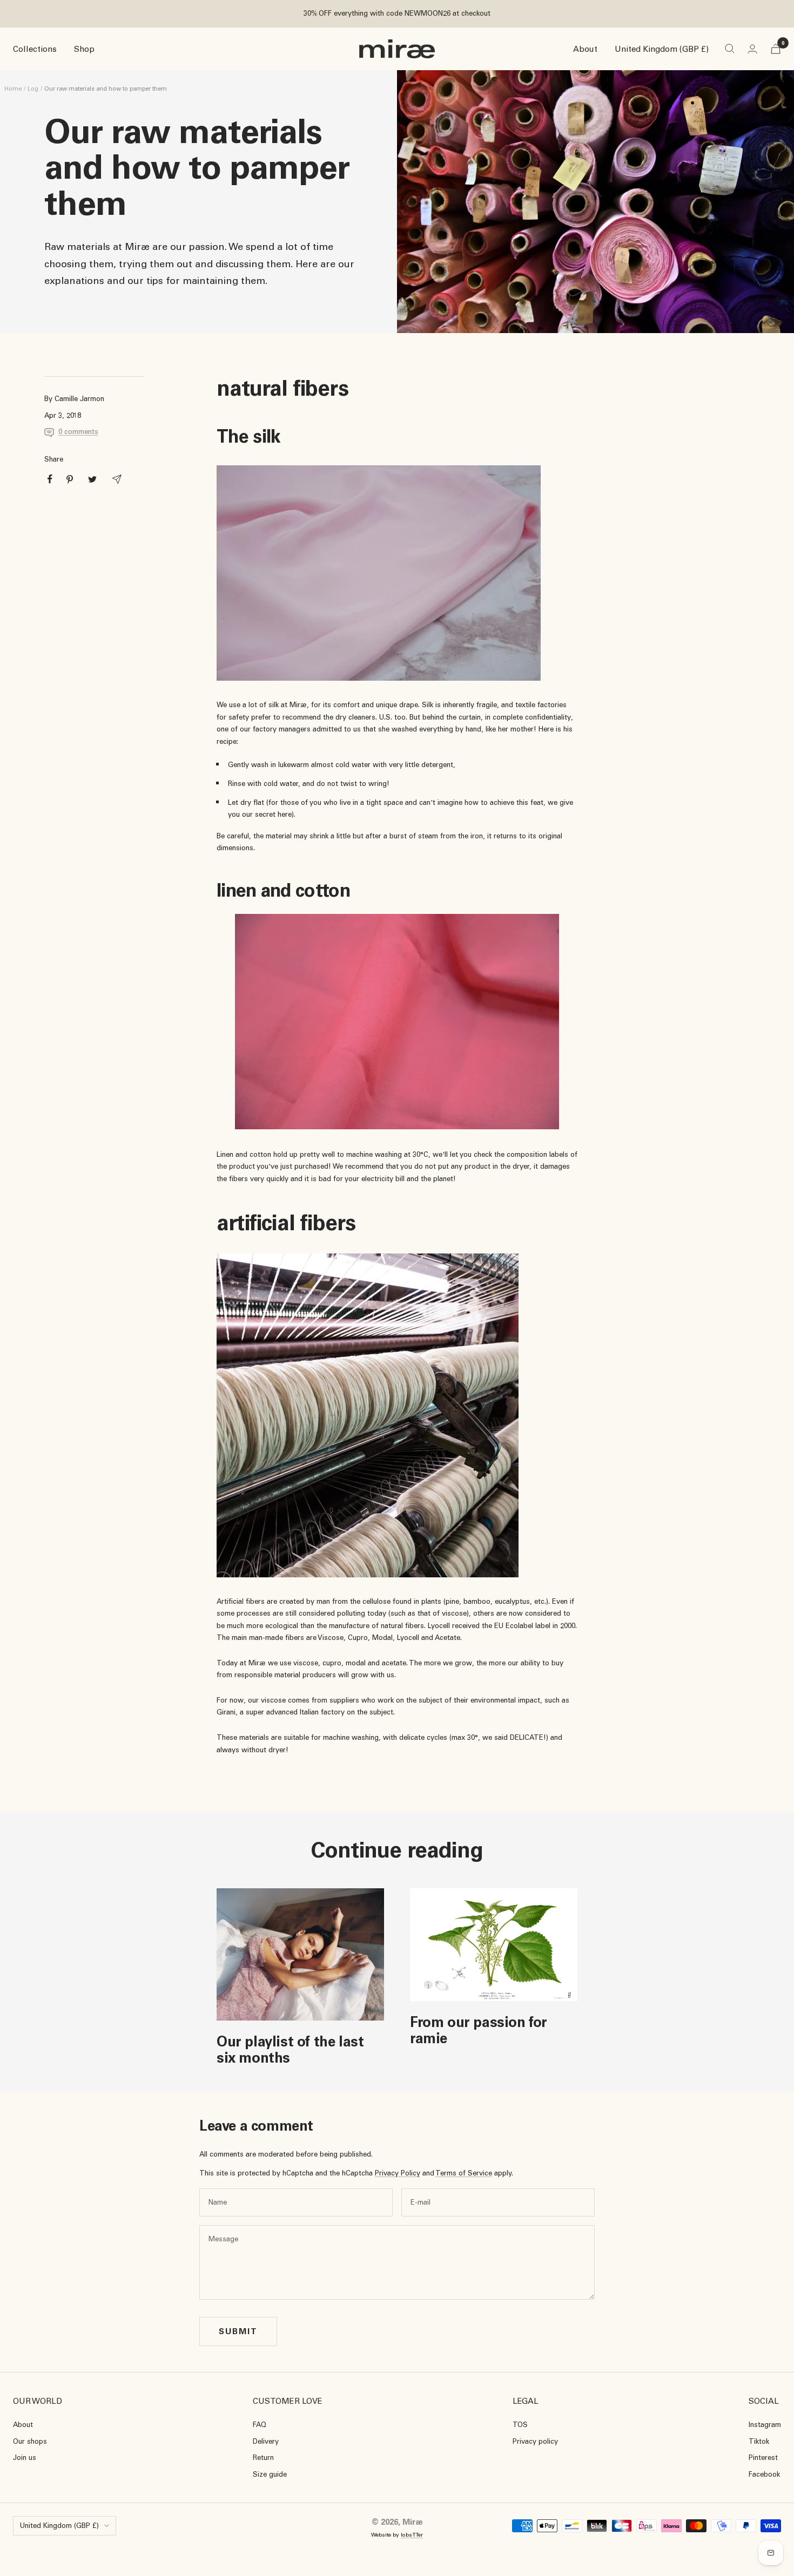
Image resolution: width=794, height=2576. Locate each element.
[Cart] (776, 49)
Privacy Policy (398, 2173)
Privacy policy (535, 2441)
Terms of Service (464, 2173)
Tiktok (759, 2441)
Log (33, 89)
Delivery (266, 2441)
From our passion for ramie (479, 2030)
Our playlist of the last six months (290, 2050)
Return (263, 2458)
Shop (84, 49)
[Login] (752, 49)
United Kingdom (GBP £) (662, 49)
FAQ (260, 2425)
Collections (35, 49)
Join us (25, 2458)
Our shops (30, 2441)
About (585, 49)
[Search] (730, 49)
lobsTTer (412, 2535)
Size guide (270, 2474)
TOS (520, 2425)
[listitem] (50, 479)
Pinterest (763, 2458)
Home (13, 89)
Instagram (765, 2425)
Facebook (764, 2474)
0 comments (78, 432)
